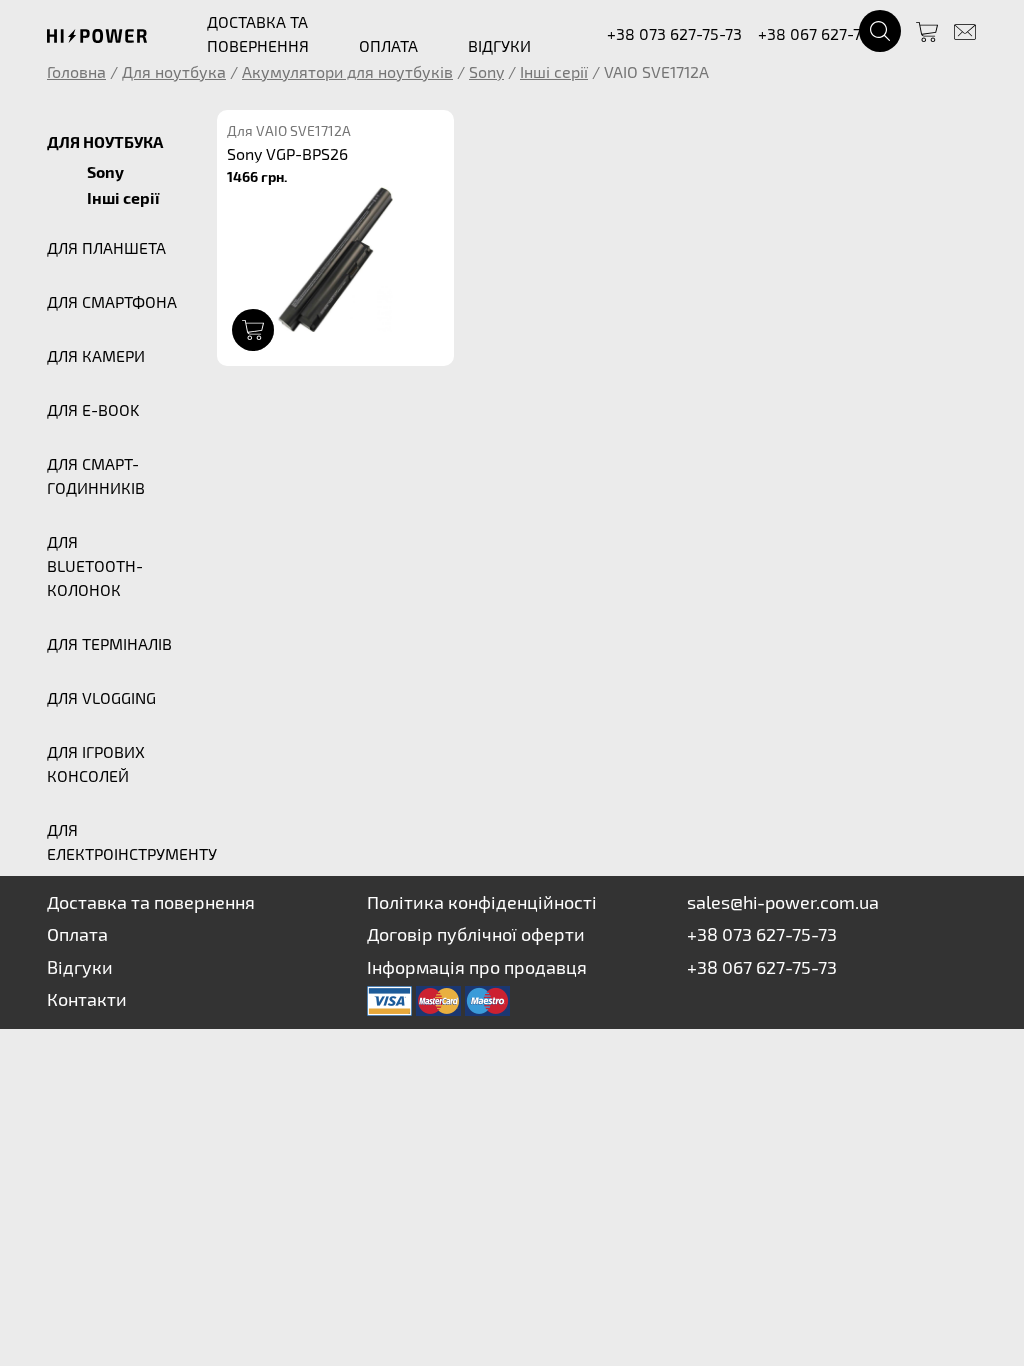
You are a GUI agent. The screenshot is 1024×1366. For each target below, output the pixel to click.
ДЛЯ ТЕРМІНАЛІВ (109, 643)
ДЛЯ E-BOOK (93, 409)
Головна (76, 71)
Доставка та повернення (151, 902)
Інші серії (554, 71)
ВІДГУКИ (499, 45)
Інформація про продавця (477, 967)
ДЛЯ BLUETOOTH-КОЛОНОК (95, 565)
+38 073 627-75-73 (674, 33)
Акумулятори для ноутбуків (347, 71)
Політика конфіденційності (482, 902)
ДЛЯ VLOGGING (101, 697)
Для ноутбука (174, 71)
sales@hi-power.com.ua (783, 902)
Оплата (77, 934)
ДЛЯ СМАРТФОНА (112, 301)
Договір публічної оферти (476, 934)
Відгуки (80, 967)
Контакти (87, 999)
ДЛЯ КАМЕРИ (96, 355)
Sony (486, 71)
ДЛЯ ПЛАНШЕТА (106, 247)
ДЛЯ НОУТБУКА (105, 141)
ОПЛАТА (388, 45)
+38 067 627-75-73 (825, 33)
